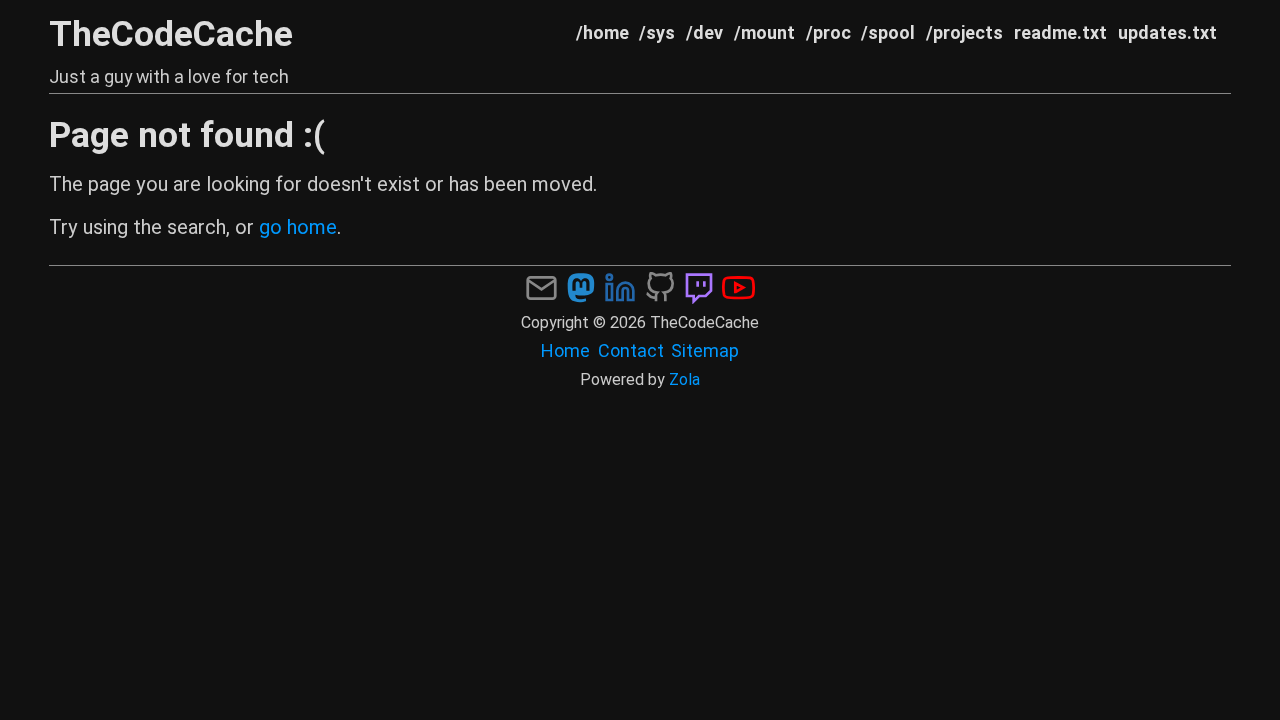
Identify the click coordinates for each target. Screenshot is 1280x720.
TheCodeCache (171, 34)
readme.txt (1060, 32)
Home (565, 350)
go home (298, 227)
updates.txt (1167, 32)
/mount (764, 32)
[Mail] (541, 286)
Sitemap (705, 350)
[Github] (660, 286)
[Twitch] (699, 286)
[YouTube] (738, 286)
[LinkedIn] (620, 286)
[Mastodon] (581, 286)
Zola (684, 379)
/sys (657, 32)
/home (602, 32)
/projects (964, 32)
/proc (828, 32)
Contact (631, 350)
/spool (888, 32)
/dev (704, 32)
